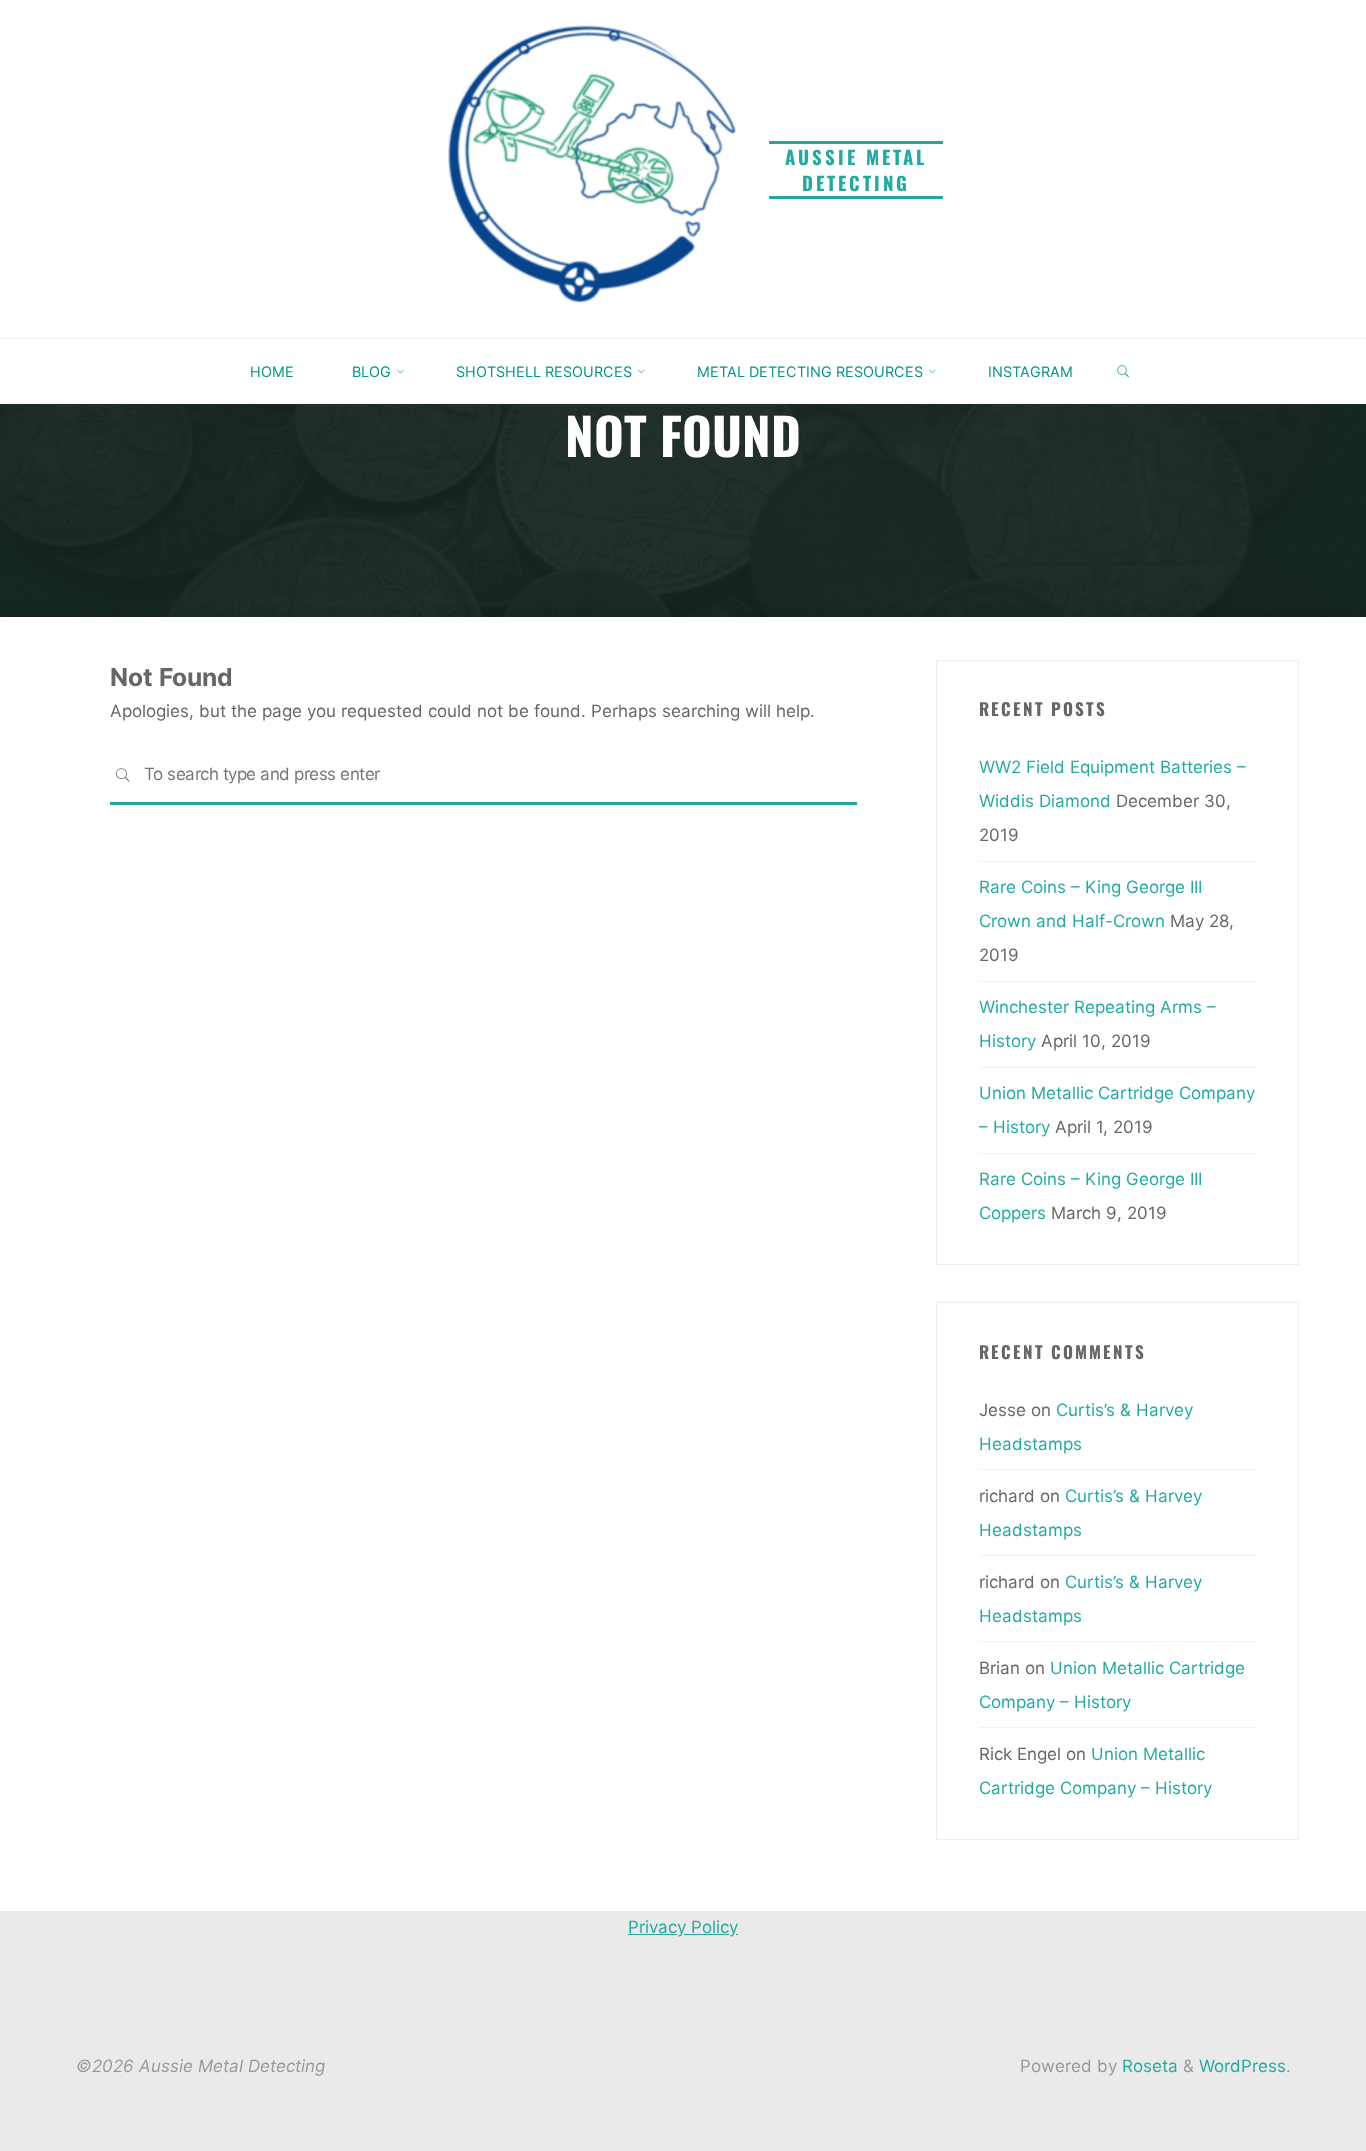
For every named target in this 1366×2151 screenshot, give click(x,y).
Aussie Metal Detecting (856, 169)
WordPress (1242, 2066)
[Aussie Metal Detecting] (592, 168)
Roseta (1147, 2066)
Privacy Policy (683, 1927)
